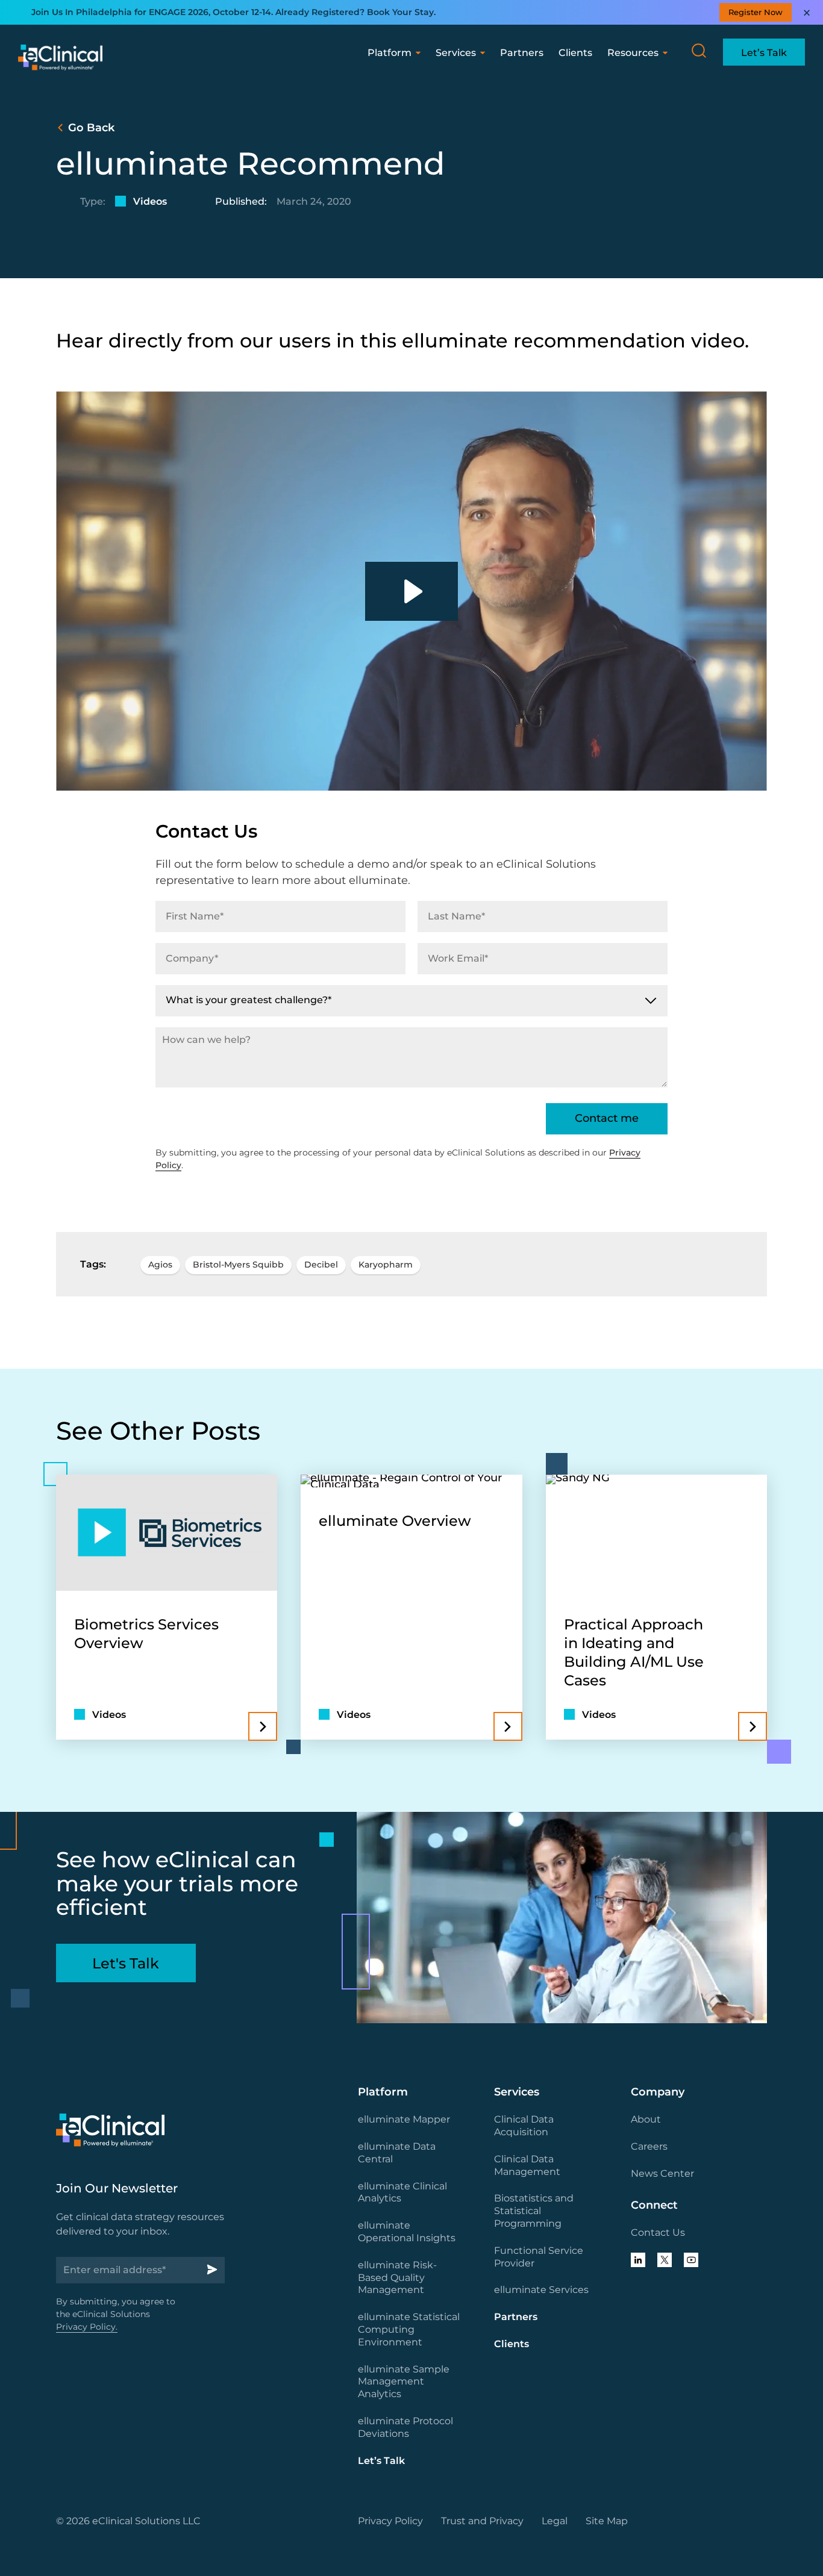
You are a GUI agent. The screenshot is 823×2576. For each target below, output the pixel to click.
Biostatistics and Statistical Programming (534, 2211)
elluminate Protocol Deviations (405, 2427)
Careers (649, 2146)
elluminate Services (541, 2290)
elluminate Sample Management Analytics (404, 2382)
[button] (699, 51)
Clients (575, 53)
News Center (662, 2173)
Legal (555, 2521)
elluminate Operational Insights (407, 2232)
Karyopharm (386, 1265)
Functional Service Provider (539, 2257)
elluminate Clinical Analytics (402, 2192)
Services (456, 53)
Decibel (321, 1265)
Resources (633, 53)
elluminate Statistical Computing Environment (409, 2329)
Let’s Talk (381, 2461)
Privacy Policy (390, 2521)
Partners (522, 53)
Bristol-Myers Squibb (238, 1265)
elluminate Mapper (404, 2119)
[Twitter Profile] (665, 2260)
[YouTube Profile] (691, 2260)
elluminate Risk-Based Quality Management (397, 2278)
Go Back (91, 128)
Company (658, 2092)
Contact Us (658, 2232)
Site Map (607, 2521)
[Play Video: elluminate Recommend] (411, 591)
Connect (654, 2205)
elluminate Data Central (397, 2153)
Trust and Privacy (482, 2521)
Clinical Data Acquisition (524, 2126)
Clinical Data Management (527, 2165)
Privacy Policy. (87, 2327)
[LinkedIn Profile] (638, 2260)
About (646, 2119)
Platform (390, 53)
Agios (160, 1265)
